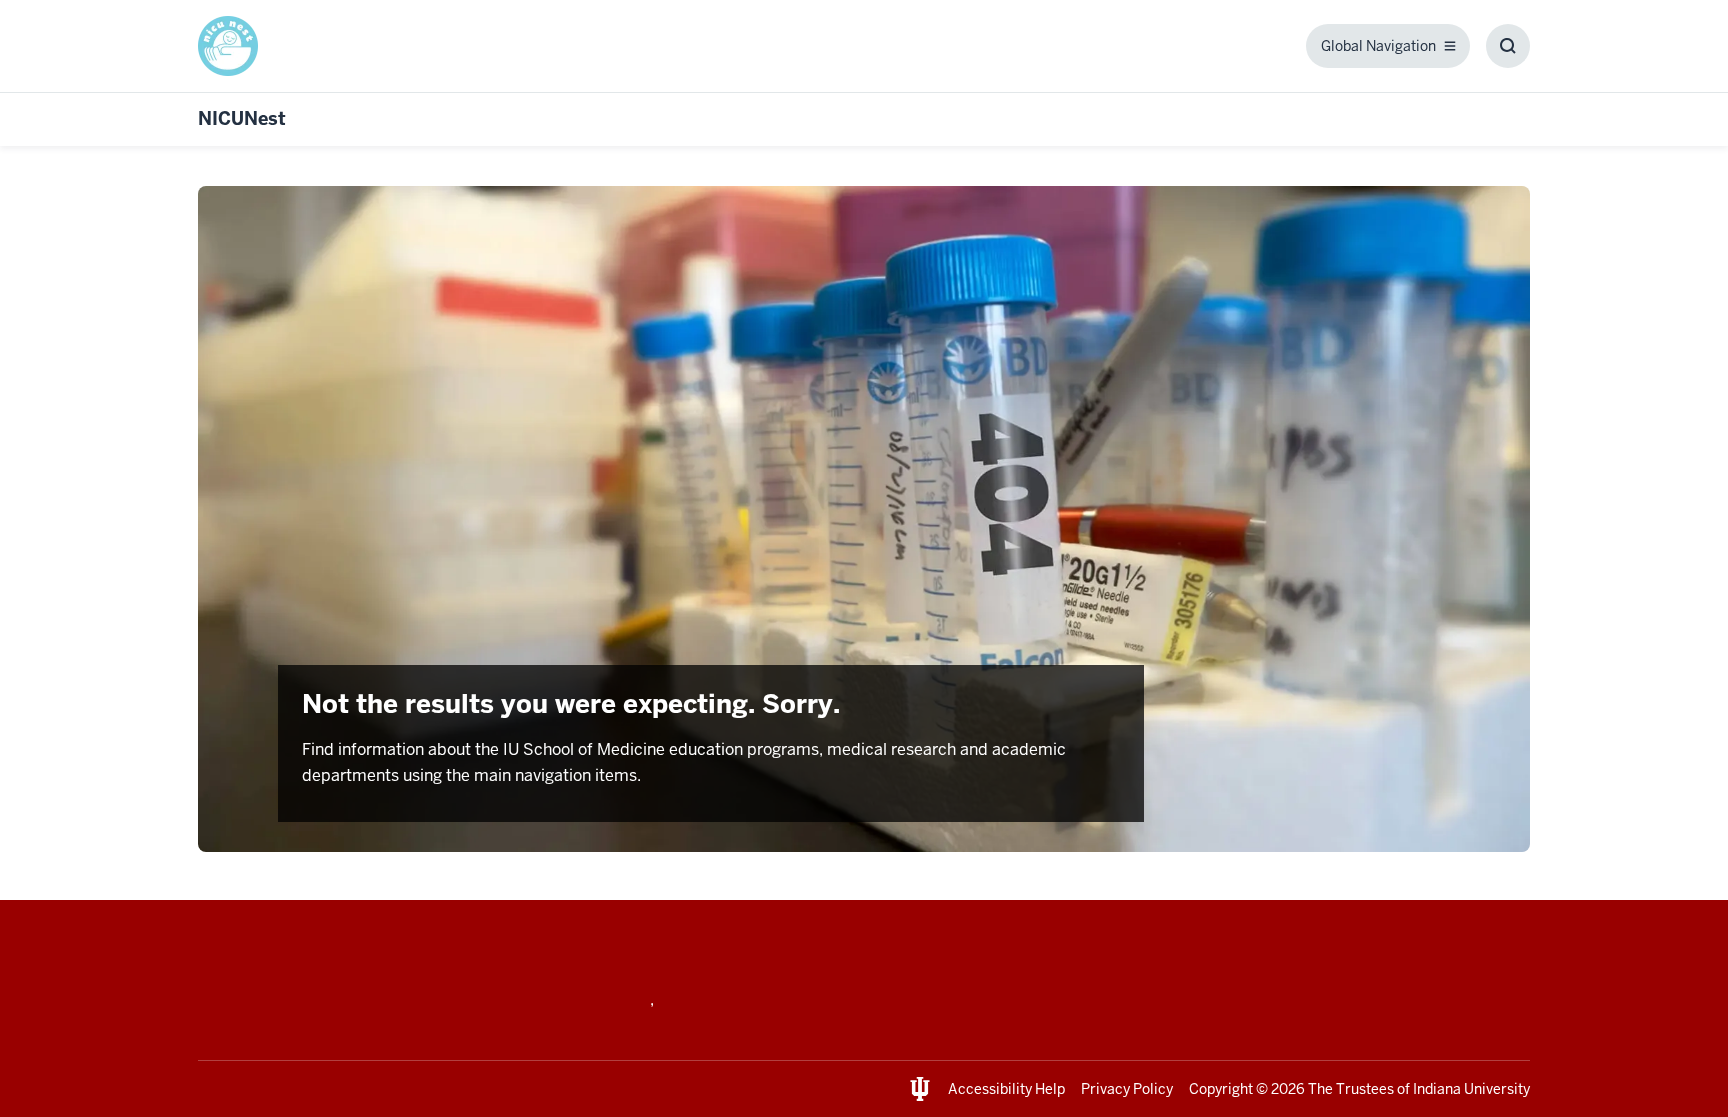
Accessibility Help (1006, 1089)
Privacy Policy (1127, 1089)
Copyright (1221, 1089)
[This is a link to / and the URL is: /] (236, 46)
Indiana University (1471, 1089)
